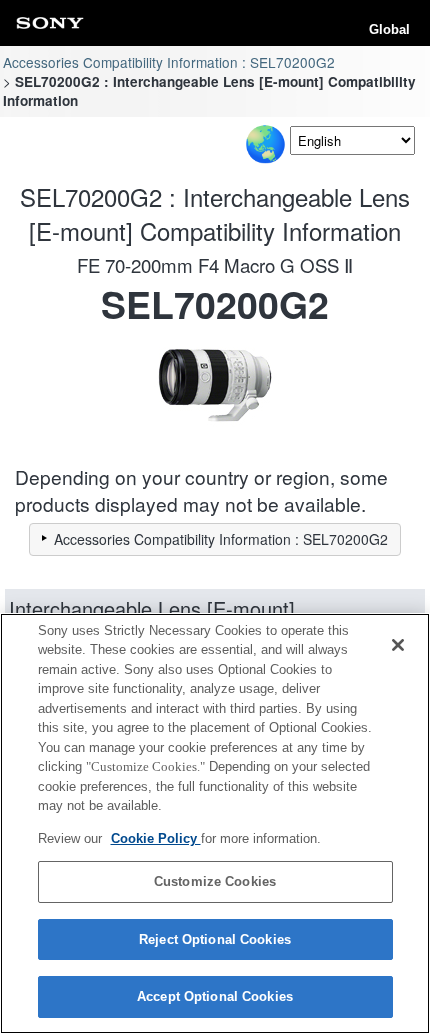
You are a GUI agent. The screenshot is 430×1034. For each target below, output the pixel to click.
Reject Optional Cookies (215, 939)
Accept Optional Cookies (215, 996)
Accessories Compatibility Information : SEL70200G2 (169, 62)
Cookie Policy (156, 838)
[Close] (398, 645)
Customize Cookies (215, 881)
